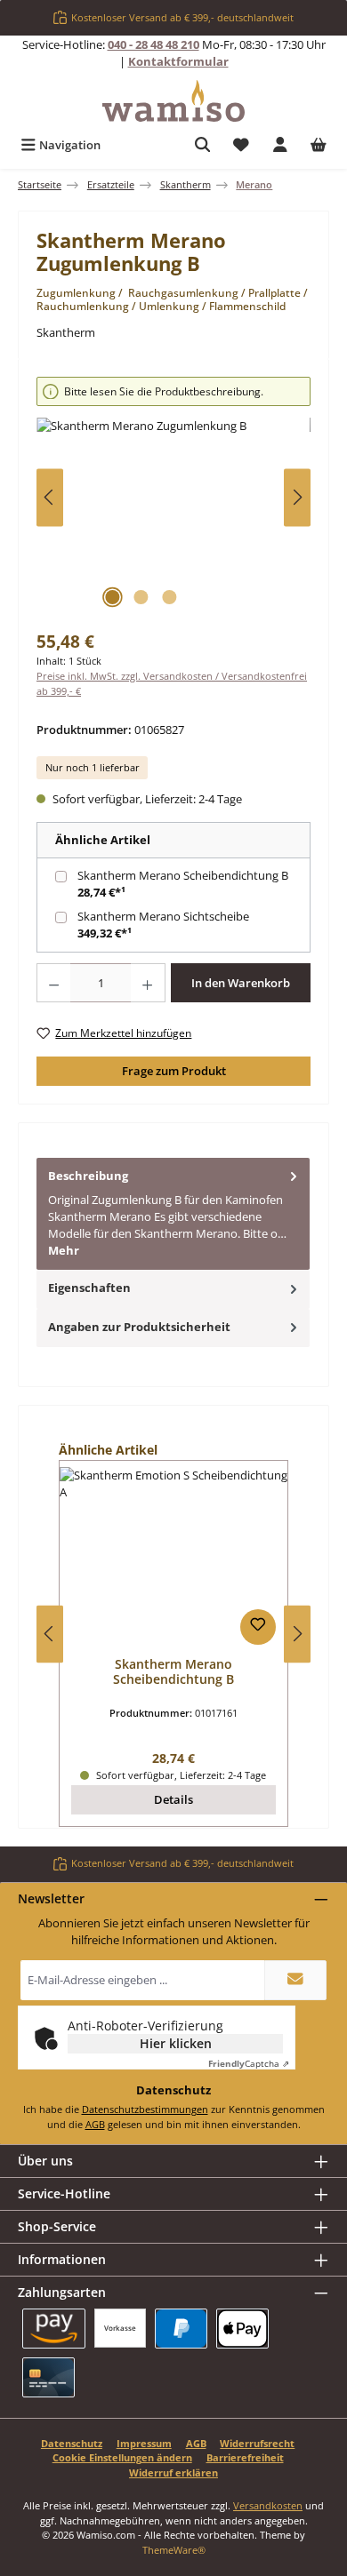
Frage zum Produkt (174, 1071)
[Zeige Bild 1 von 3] (112, 597)
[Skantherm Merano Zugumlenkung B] (173, 518)
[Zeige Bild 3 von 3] (169, 597)
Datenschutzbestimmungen (145, 2109)
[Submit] (295, 1980)
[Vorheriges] (50, 497)
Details (173, 1799)
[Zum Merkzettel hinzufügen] (258, 1627)
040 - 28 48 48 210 (153, 44)
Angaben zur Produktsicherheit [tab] (139, 1327)
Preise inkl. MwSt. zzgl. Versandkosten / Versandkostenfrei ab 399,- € (172, 683)
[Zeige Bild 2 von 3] (141, 597)
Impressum (144, 2443)
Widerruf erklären (173, 2472)
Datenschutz (72, 2443)
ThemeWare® (174, 2550)
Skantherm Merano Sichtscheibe (163, 916)
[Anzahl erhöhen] (148, 983)
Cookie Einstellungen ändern (122, 2457)
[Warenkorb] (319, 145)
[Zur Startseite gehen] (173, 101)
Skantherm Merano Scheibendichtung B (183, 875)
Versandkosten (268, 2505)
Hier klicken (176, 2043)
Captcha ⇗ (249, 2063)
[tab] (173, 1214)
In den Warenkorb (241, 983)
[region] (173, 497)
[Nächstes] (297, 497)
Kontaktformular (178, 61)
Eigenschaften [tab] (89, 1288)
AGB (95, 2124)
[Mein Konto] (280, 145)
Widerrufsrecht (257, 2443)
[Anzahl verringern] (53, 983)
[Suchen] (203, 145)
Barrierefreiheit (245, 2457)
